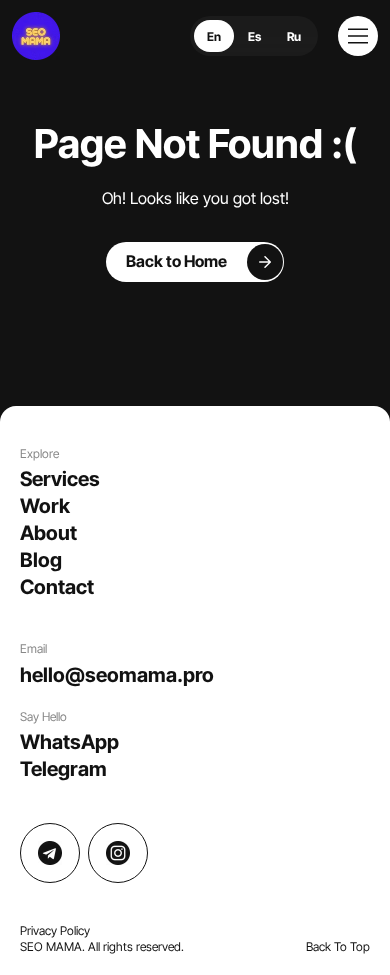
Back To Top (338, 946)
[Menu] (358, 36)
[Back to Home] (195, 262)
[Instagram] (118, 853)
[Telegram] (50, 853)
